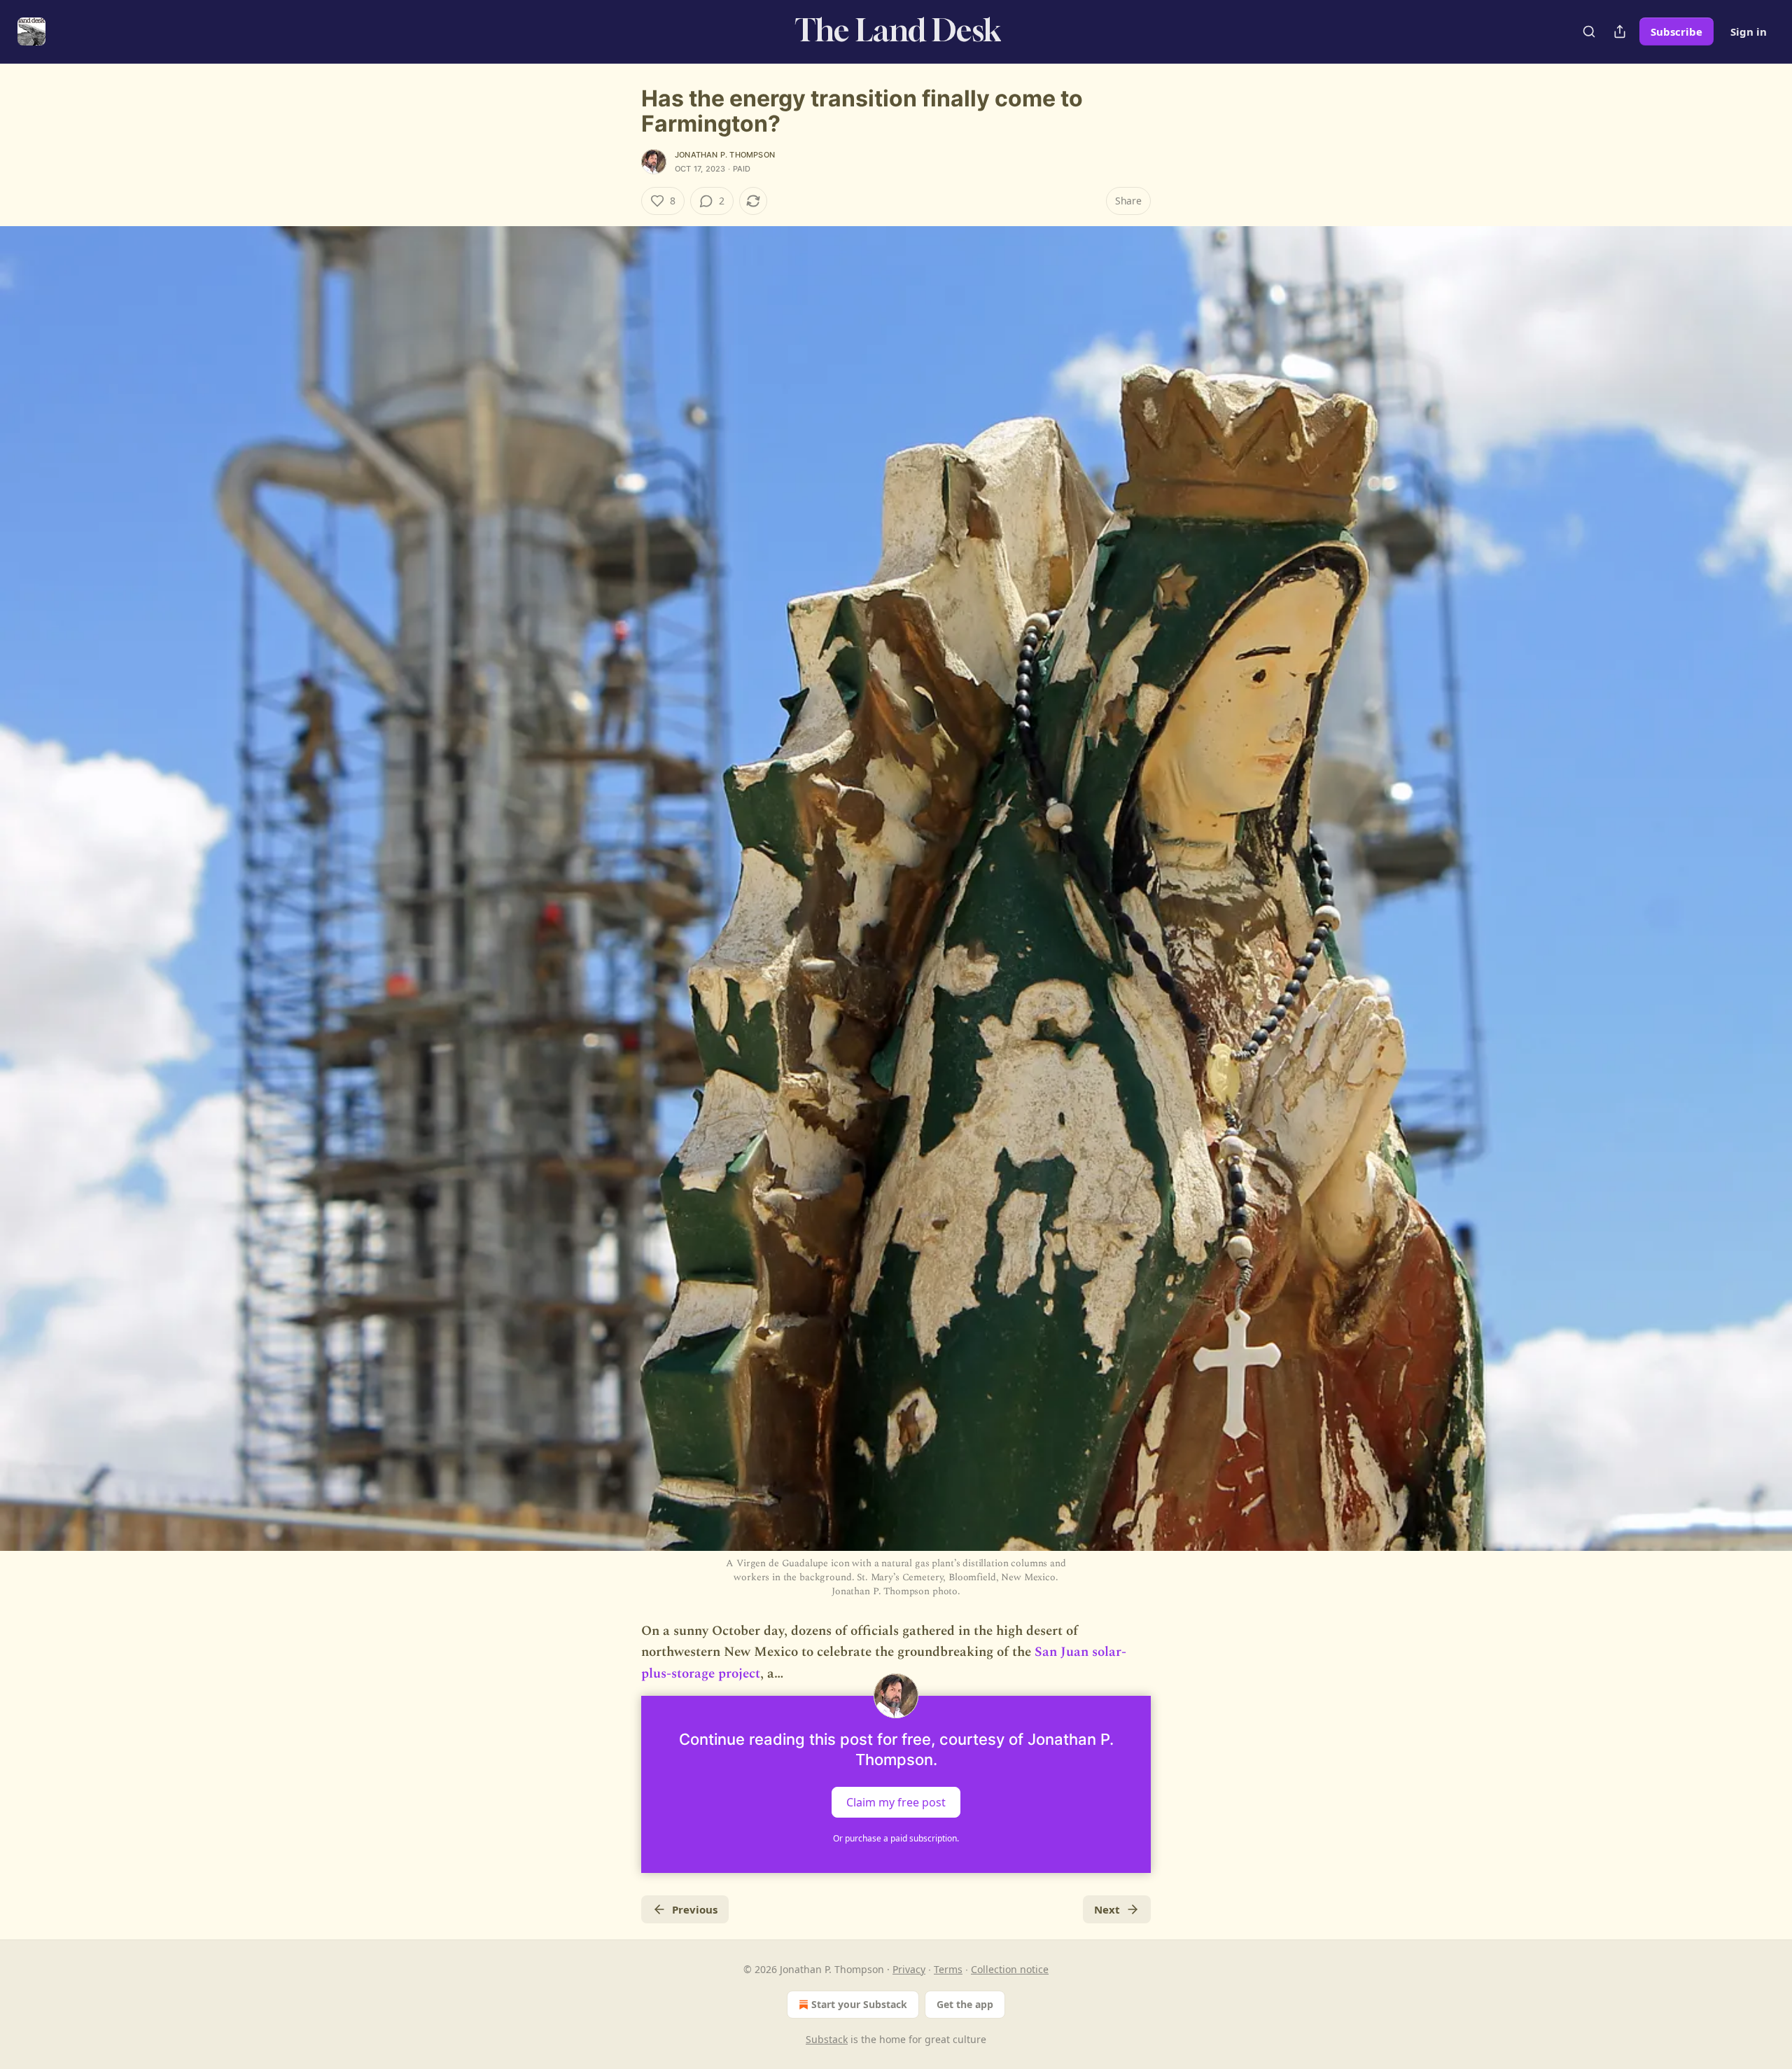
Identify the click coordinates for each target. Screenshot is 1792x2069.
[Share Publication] (1620, 32)
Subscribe (1676, 32)
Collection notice (1010, 1969)
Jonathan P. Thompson (725, 155)
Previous (695, 1909)
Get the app (965, 2004)
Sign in (1749, 32)
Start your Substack (859, 2004)
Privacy (909, 1969)
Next (1107, 1909)
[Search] (1589, 32)
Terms (948, 1969)
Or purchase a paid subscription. (896, 1838)
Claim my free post (896, 1802)
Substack (827, 2039)
